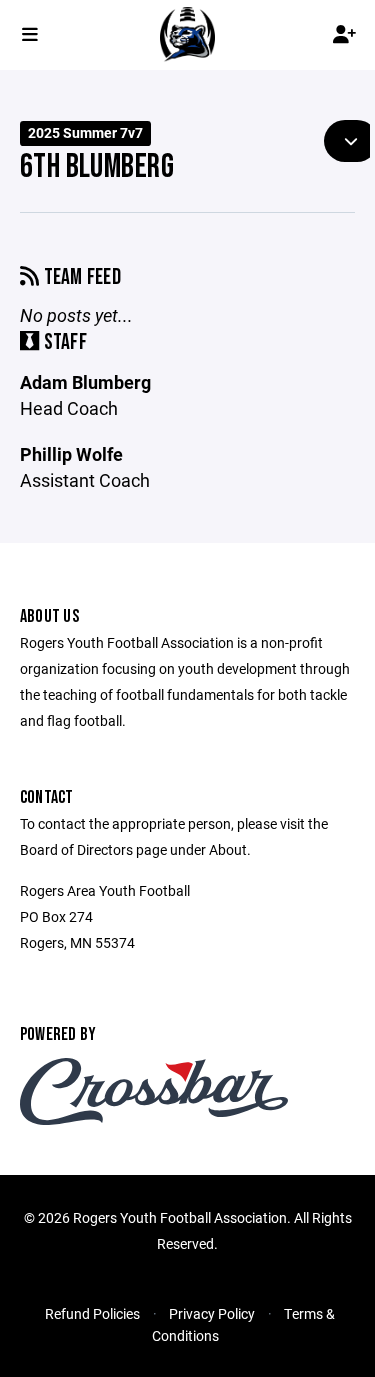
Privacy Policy (212, 1313)
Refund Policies (92, 1313)
